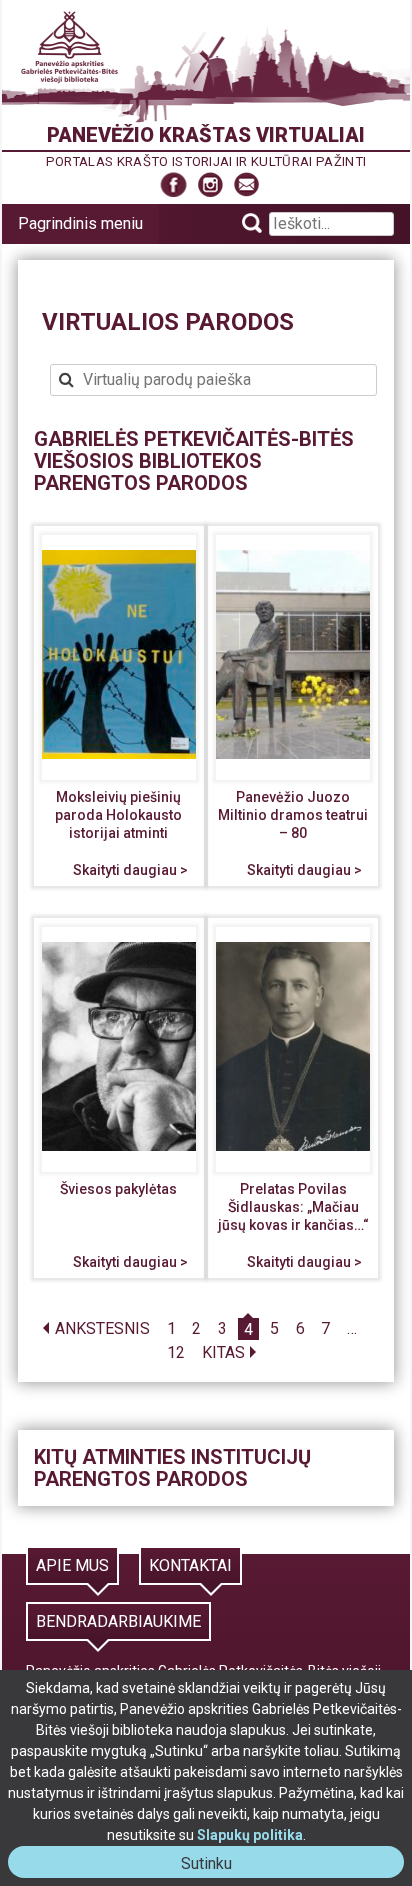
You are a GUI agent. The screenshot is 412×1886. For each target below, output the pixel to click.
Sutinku (214, 1865)
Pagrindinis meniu (80, 223)
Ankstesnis (102, 1329)
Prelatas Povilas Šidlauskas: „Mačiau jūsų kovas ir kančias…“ (293, 1206)
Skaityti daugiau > (130, 870)
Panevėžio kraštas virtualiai (206, 135)
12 (176, 1353)
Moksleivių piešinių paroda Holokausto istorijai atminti (118, 814)
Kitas (223, 1353)
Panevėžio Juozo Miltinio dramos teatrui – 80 (293, 814)
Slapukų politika (250, 1835)
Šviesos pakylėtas (118, 1189)
